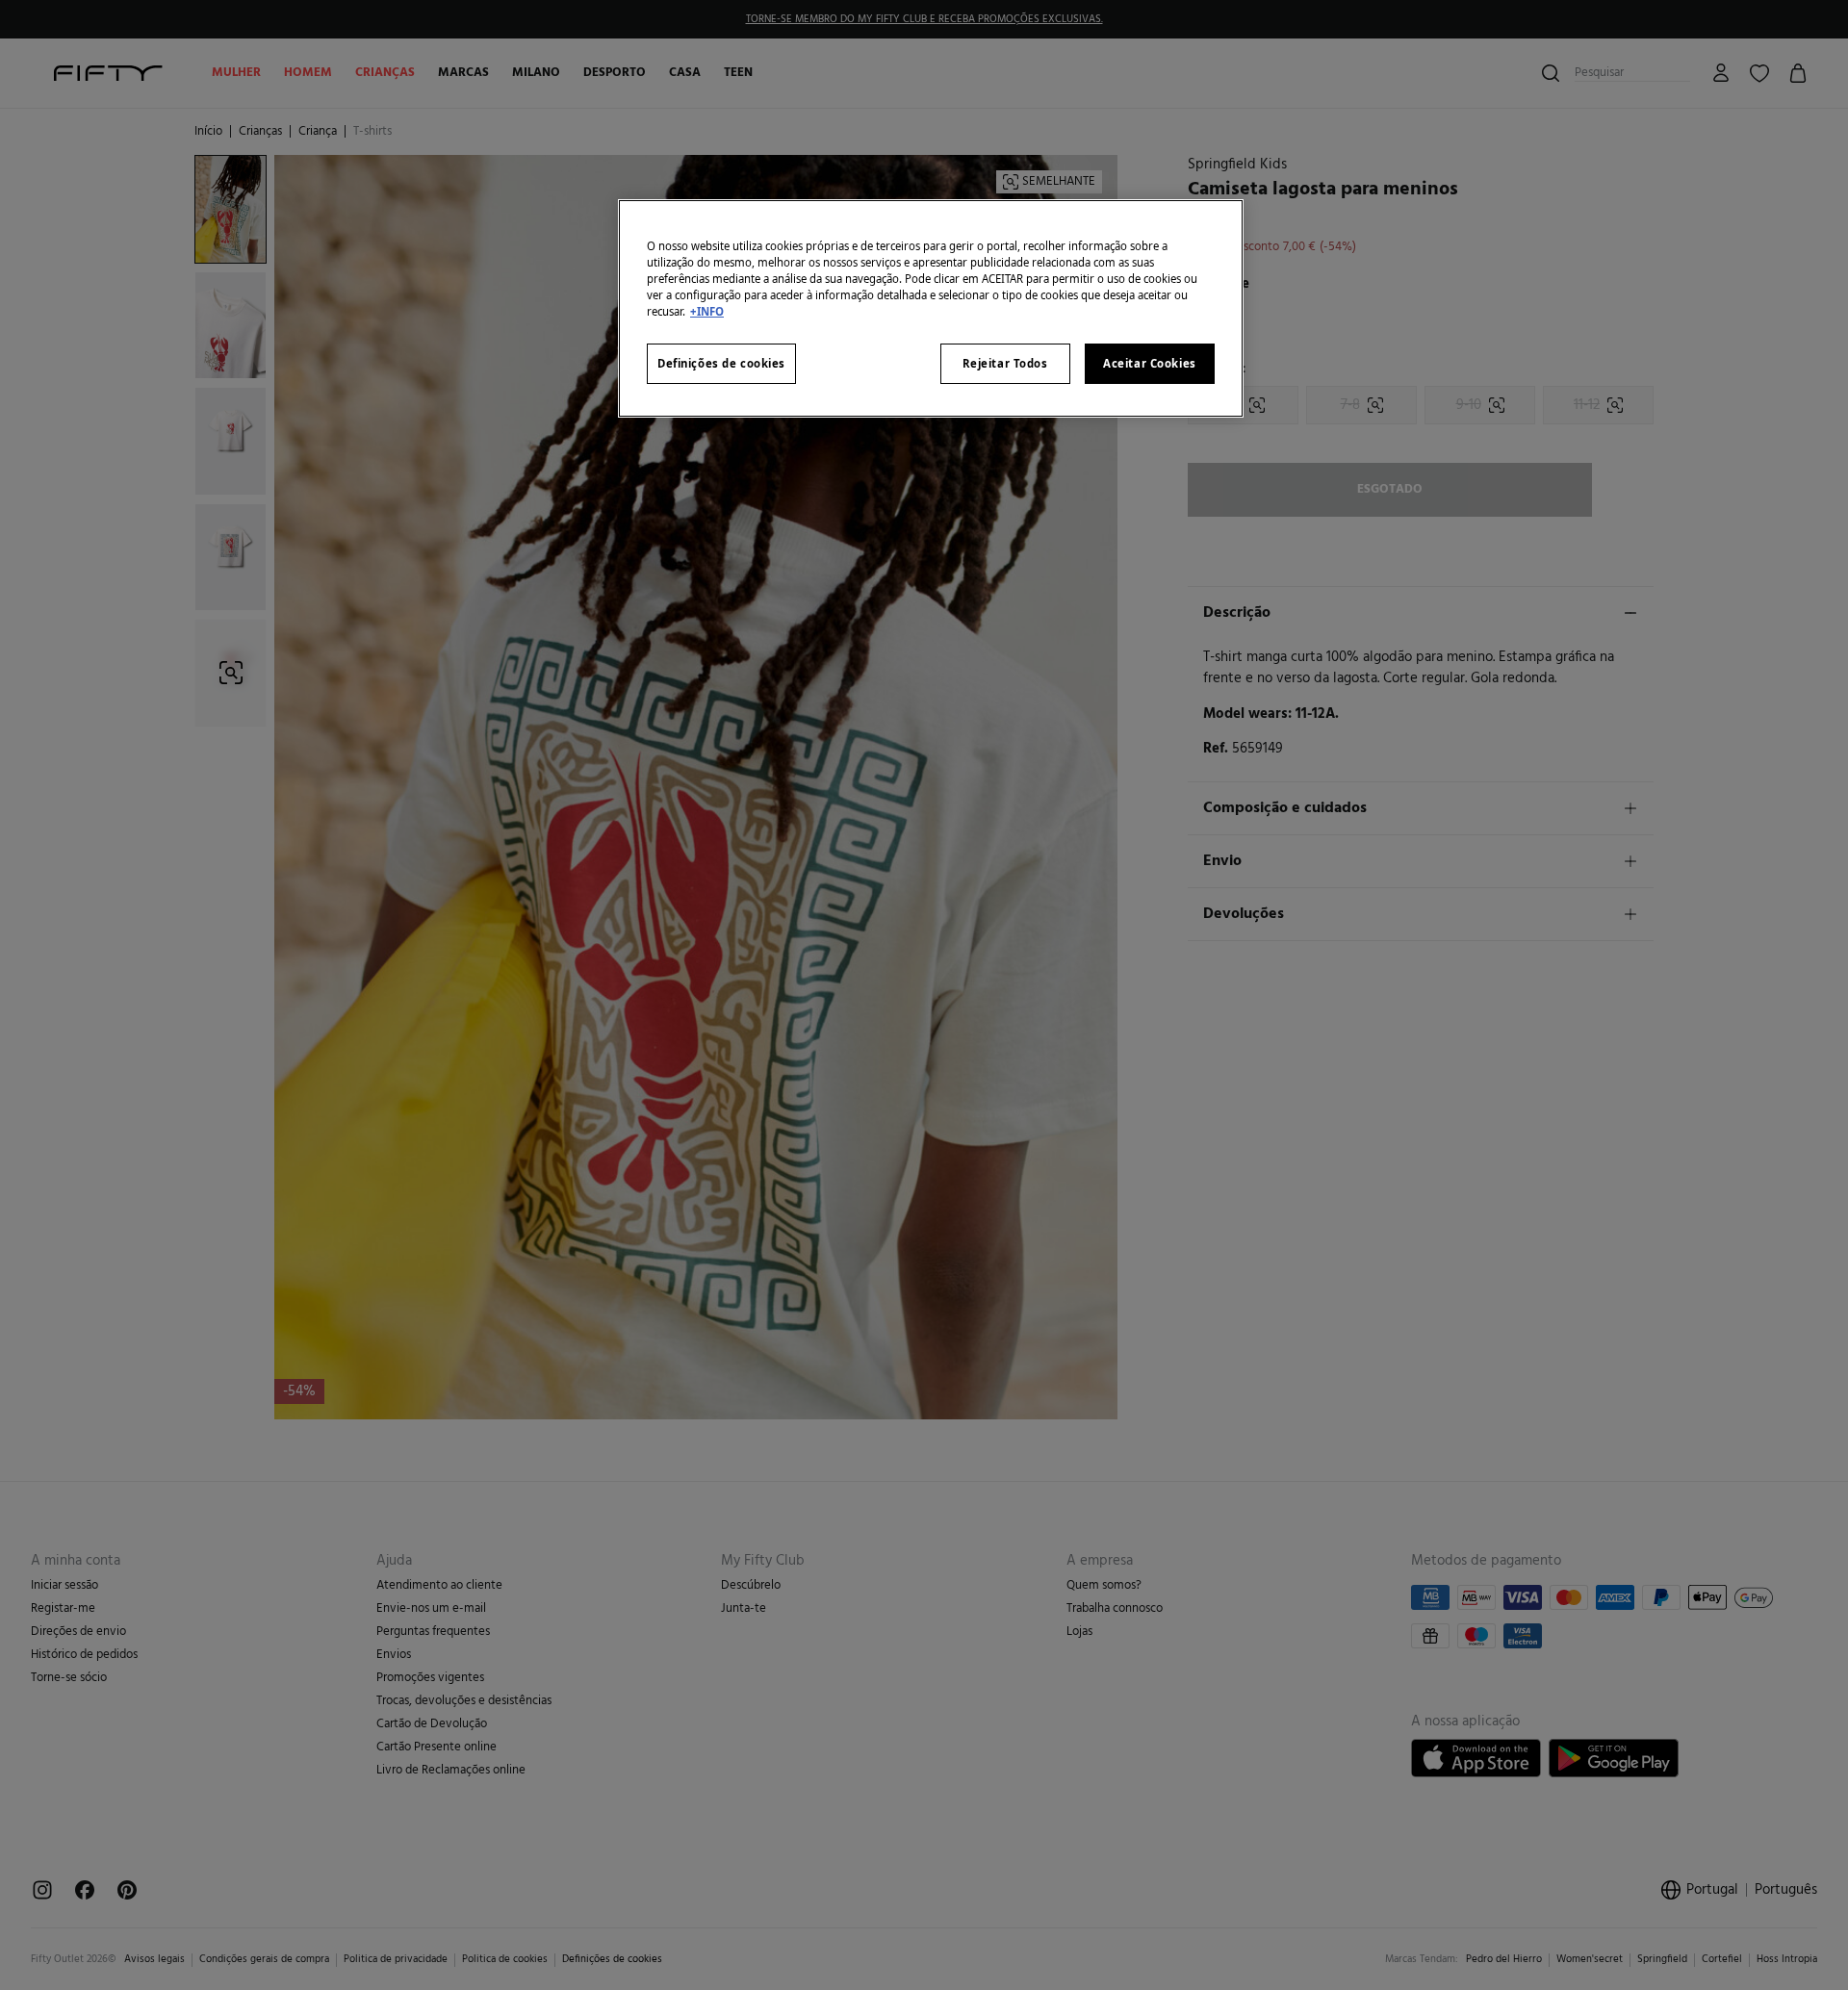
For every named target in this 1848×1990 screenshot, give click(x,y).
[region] (931, 308)
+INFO (707, 311)
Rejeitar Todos (1005, 363)
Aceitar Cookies (1150, 363)
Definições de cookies (721, 363)
